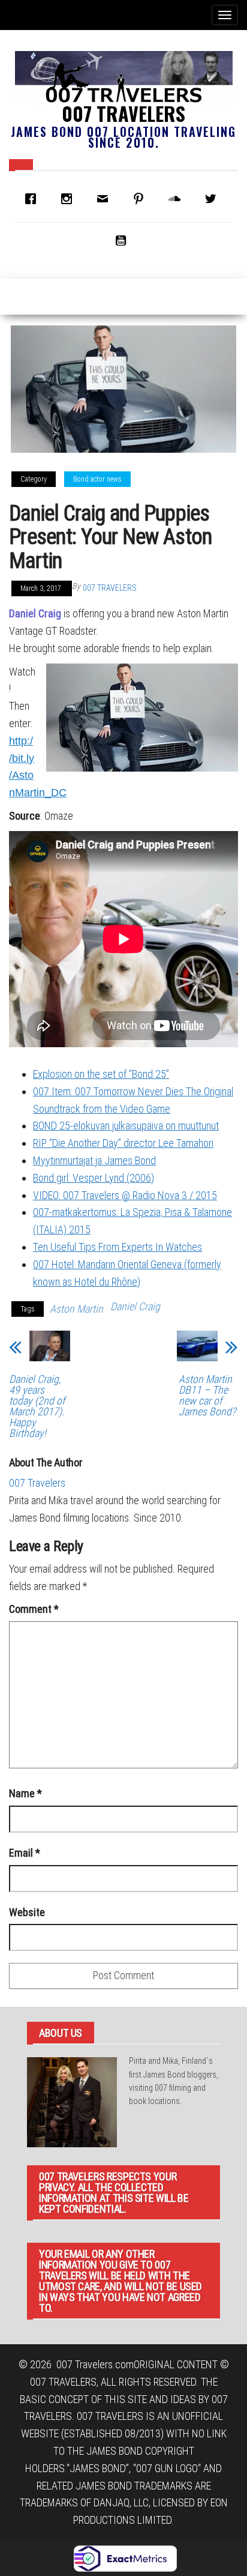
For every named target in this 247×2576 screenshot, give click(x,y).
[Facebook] (34, 199)
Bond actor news (97, 479)
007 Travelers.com (95, 2364)
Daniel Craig (35, 613)
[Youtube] (123, 240)
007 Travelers (123, 113)
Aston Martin (76, 1309)
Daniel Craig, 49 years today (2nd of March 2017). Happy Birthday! (37, 1406)
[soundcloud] (177, 199)
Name (25, 1793)
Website (27, 1912)
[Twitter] (213, 199)
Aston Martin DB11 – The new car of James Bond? (207, 1395)
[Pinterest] (141, 199)
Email (25, 1853)
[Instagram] (70, 199)
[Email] (106, 199)
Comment (34, 1609)
